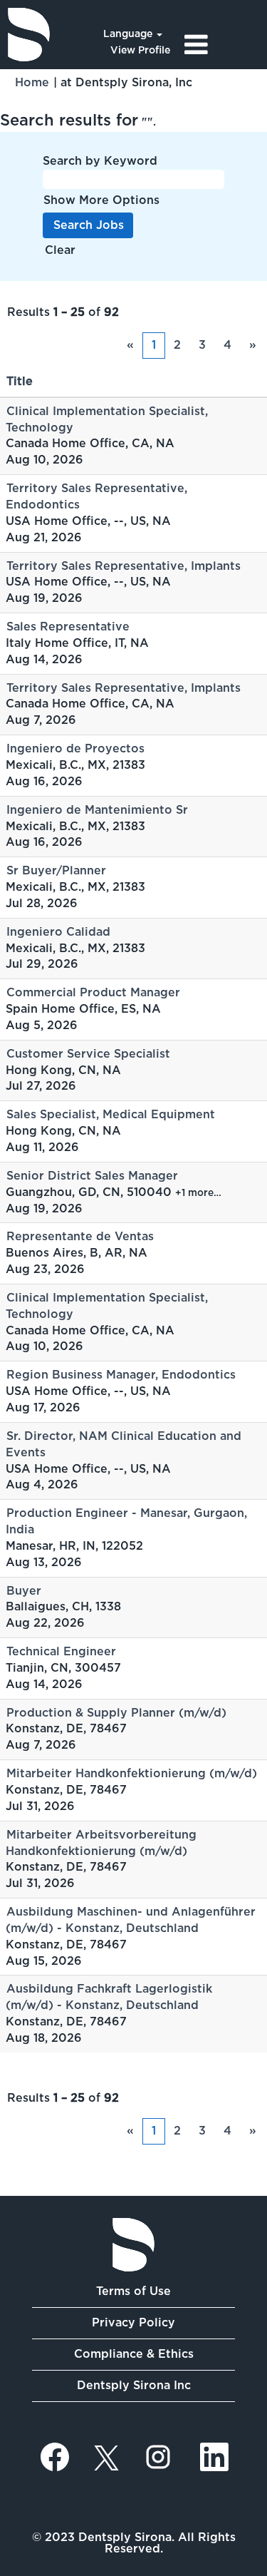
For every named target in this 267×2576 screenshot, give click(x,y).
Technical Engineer (61, 1651)
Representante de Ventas (80, 1236)
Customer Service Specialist (88, 1054)
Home (32, 82)
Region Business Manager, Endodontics (121, 1375)
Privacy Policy (133, 2322)
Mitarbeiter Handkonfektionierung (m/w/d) (132, 1773)
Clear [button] (60, 250)
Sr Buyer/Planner (56, 870)
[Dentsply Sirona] (29, 35)
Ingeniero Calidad (58, 932)
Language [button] (129, 34)
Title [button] (20, 381)
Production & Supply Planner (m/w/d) (116, 1713)
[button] (222, 45)
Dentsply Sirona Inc (134, 2385)
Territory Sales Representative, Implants (124, 566)
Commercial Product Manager (93, 992)
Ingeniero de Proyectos (75, 748)
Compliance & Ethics (134, 2354)
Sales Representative (68, 627)
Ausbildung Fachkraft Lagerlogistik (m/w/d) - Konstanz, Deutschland (109, 1997)
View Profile (140, 50)
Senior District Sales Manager (92, 1176)
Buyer (24, 1591)
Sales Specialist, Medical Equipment (111, 1114)
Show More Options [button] (101, 200)
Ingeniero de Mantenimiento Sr (97, 810)
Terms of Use (133, 2291)
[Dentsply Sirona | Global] (133, 2245)
